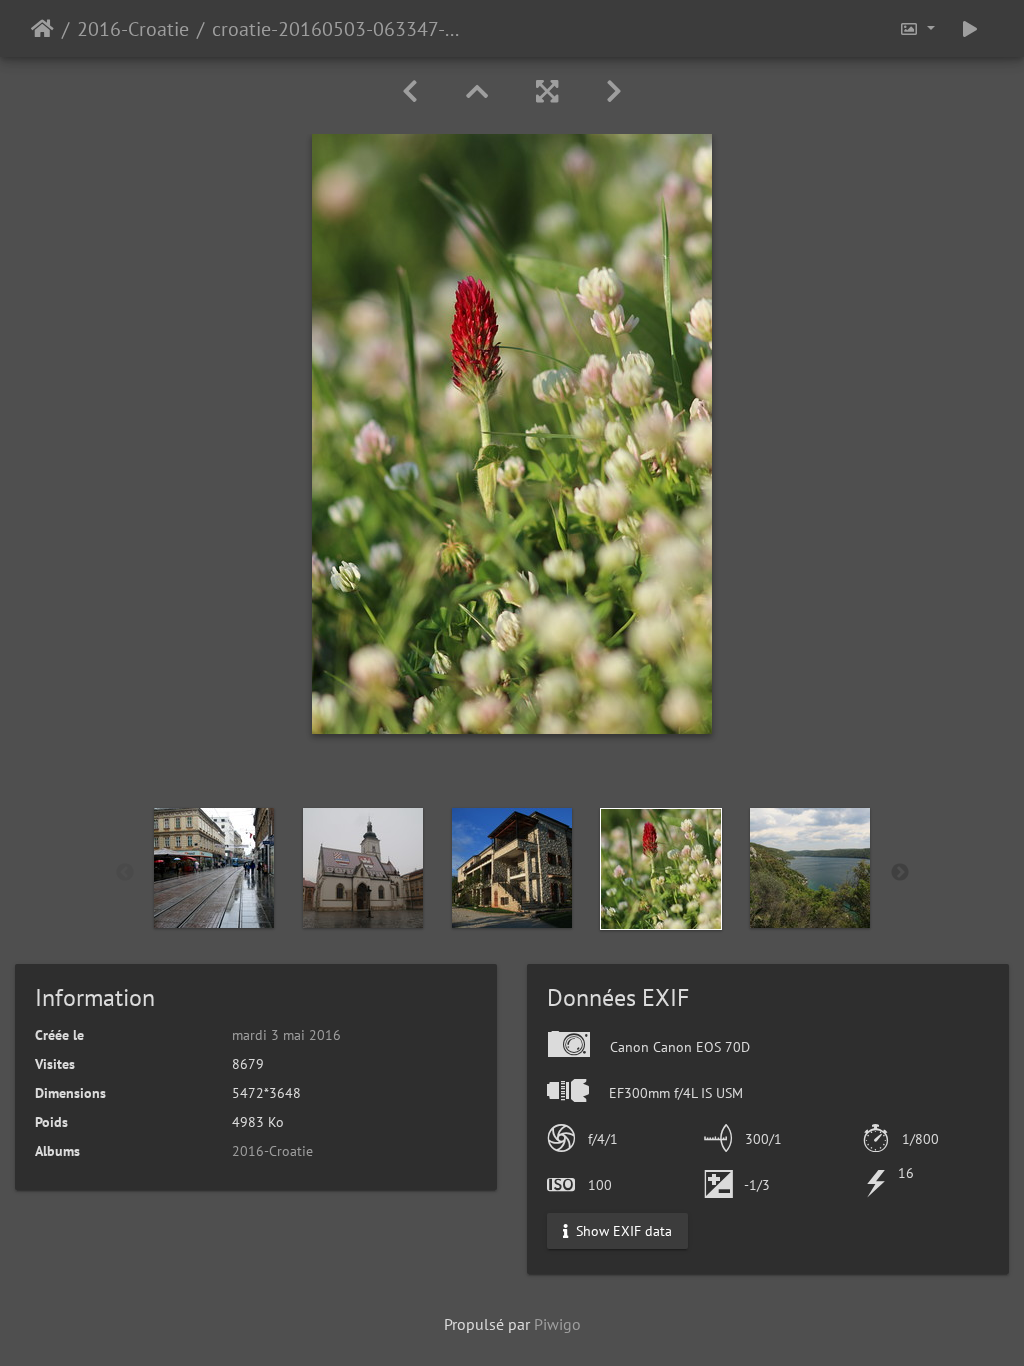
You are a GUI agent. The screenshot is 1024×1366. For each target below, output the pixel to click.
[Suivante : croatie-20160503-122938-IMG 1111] (614, 91)
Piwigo (557, 1324)
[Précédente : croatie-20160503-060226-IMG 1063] (410, 91)
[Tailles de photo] (917, 28)
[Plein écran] (547, 91)
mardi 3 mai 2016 (286, 1035)
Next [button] (900, 873)
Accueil (42, 29)
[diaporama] (970, 28)
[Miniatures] (477, 91)
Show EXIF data (622, 1231)
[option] (214, 868)
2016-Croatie (133, 29)
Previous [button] (125, 873)
